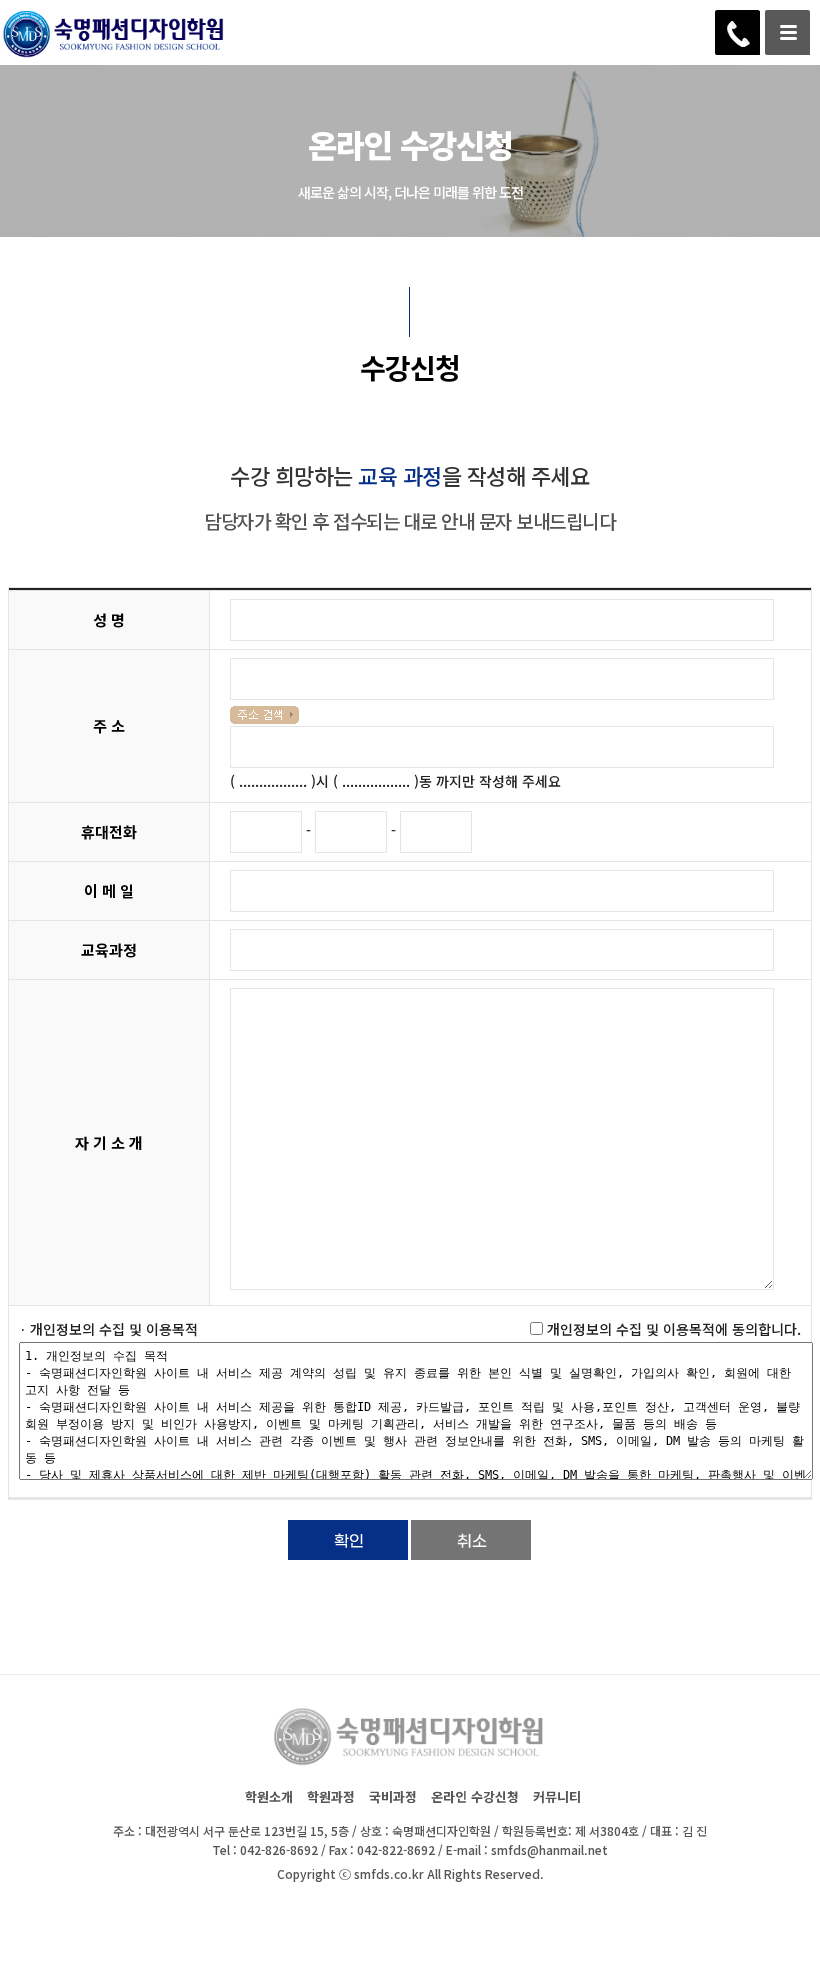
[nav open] (787, 32)
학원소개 (269, 1796)
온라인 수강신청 (475, 1796)
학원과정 (331, 1796)
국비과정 (393, 1796)
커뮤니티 (557, 1796)
